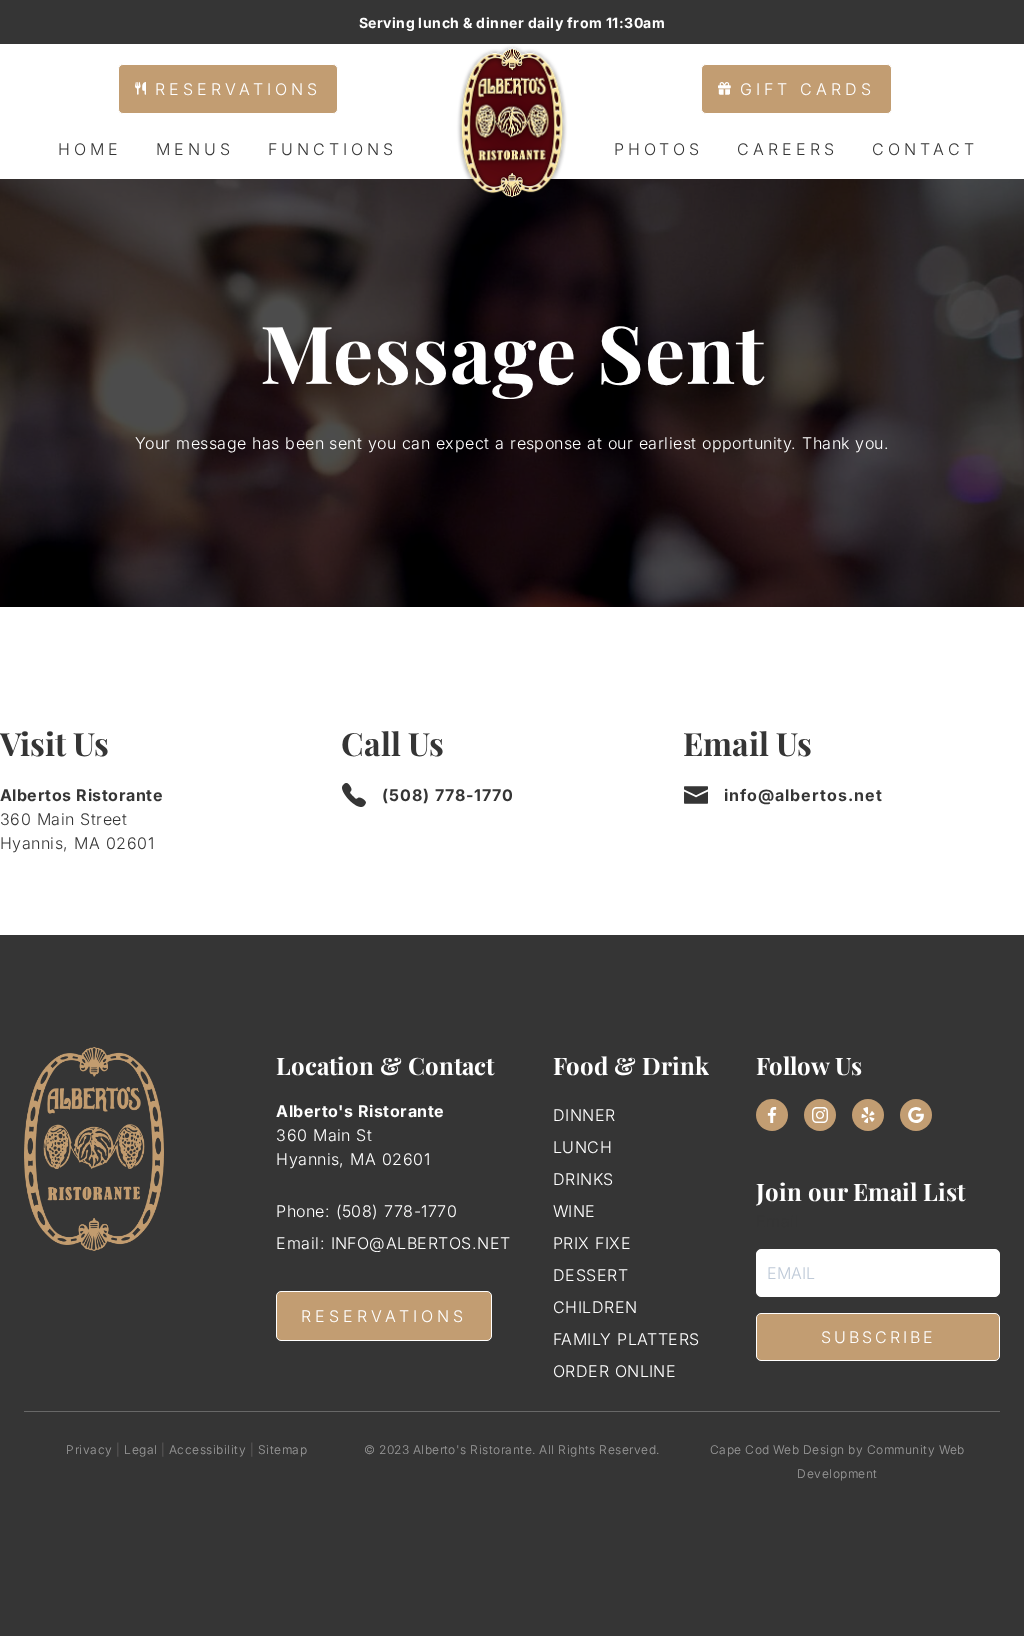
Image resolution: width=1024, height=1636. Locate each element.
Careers (787, 149)
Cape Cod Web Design (777, 1449)
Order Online (615, 1371)
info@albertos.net (803, 795)
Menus (195, 149)
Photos (658, 149)
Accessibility (207, 1449)
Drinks (583, 1179)
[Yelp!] (868, 1115)
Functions (332, 149)
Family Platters (626, 1339)
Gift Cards (803, 89)
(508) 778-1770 (448, 795)
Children (595, 1307)
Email (777, 1221)
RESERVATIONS (384, 1316)
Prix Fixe (592, 1243)
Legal (140, 1449)
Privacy (89, 1449)
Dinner (584, 1115)
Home (90, 149)
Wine (574, 1211)
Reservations (233, 89)
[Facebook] (772, 1115)
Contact (925, 149)
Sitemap (282, 1449)
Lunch (582, 1147)
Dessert (590, 1275)
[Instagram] (820, 1115)
